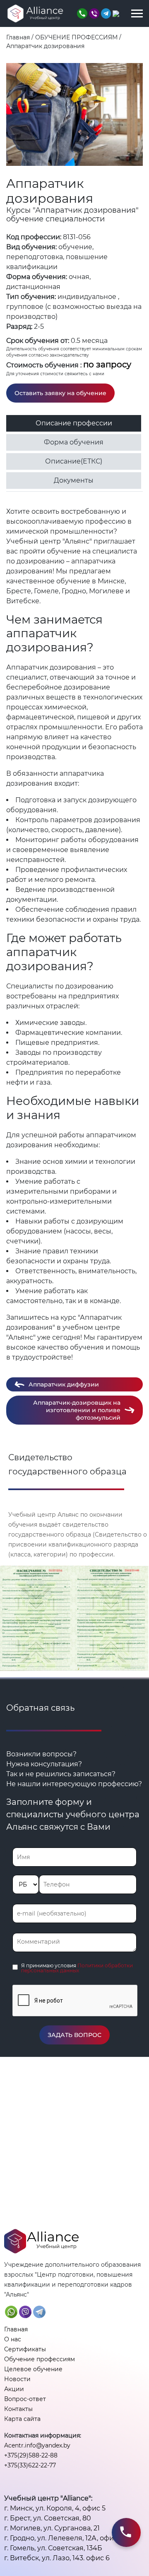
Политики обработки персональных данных (77, 1968)
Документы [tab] (74, 480)
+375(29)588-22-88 (31, 2455)
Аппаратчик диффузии (64, 1384)
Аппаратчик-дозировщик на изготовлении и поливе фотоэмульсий (77, 1410)
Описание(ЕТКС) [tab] (74, 461)
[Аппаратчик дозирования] (74, 114)
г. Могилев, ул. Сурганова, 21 (52, 2528)
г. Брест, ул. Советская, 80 (48, 2518)
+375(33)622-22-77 (30, 2465)
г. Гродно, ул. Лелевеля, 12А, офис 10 (65, 2538)
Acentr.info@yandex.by (37, 2445)
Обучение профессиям (40, 2359)
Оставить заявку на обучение (60, 393)
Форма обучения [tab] (74, 442)
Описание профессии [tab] (74, 423)
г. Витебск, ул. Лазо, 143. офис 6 (57, 2558)
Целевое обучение (33, 2369)
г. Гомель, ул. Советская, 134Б (53, 2548)
